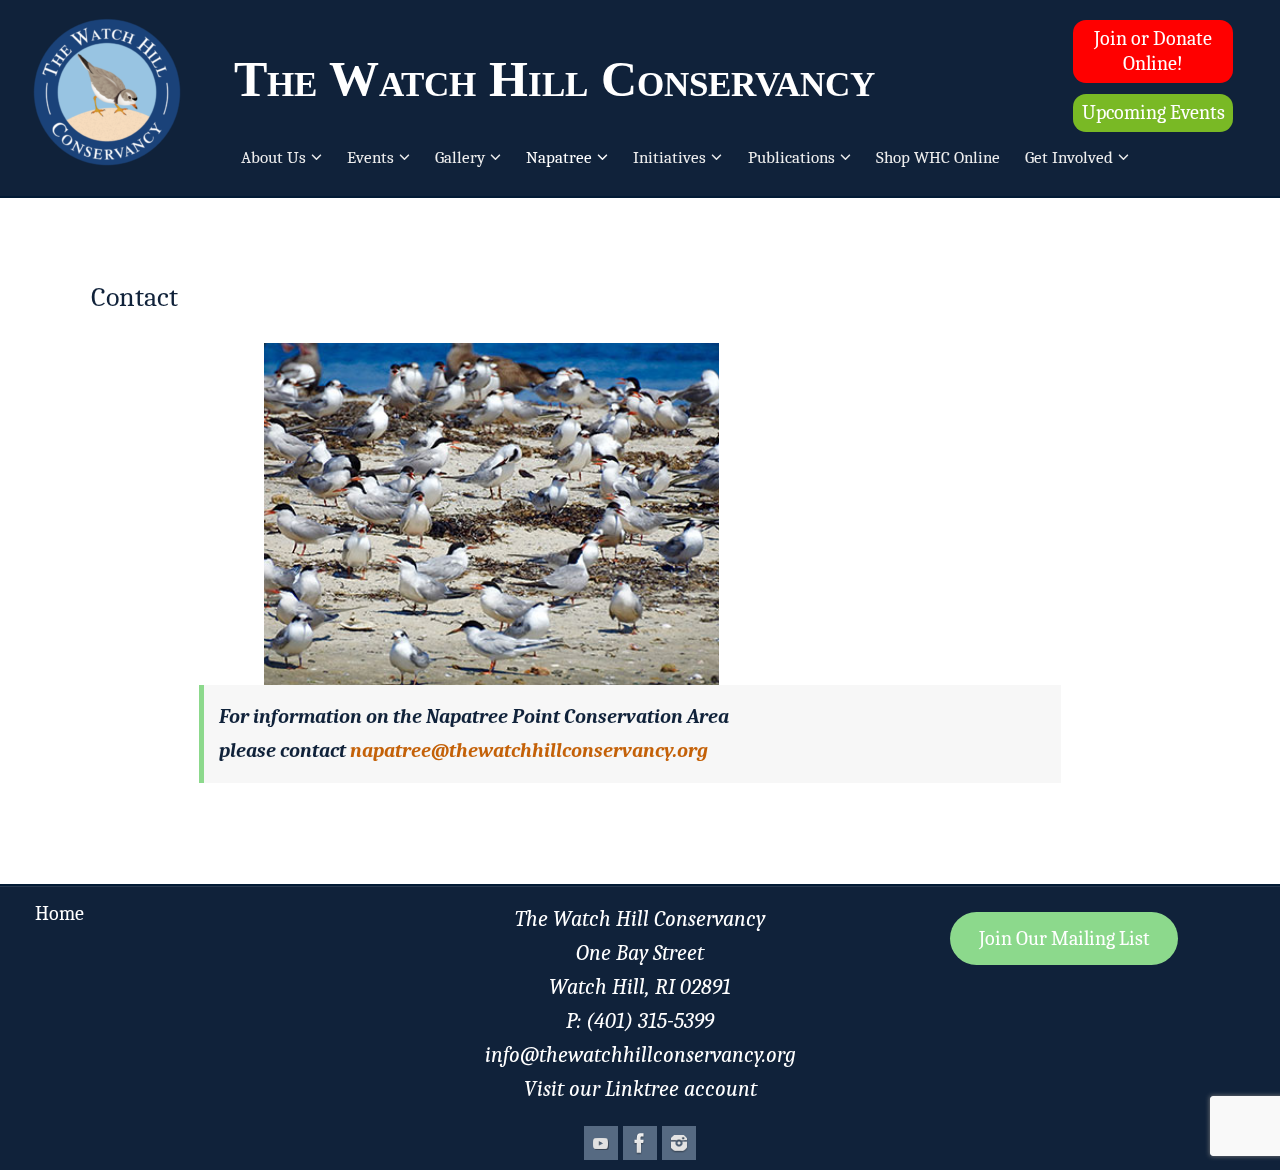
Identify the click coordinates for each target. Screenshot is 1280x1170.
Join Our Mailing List (1064, 938)
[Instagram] (679, 1143)
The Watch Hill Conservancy (554, 79)
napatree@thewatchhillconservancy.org (529, 750)
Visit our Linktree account (640, 1089)
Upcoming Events (1153, 112)
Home (59, 913)
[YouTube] (601, 1143)
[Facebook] (640, 1143)
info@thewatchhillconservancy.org (640, 1055)
